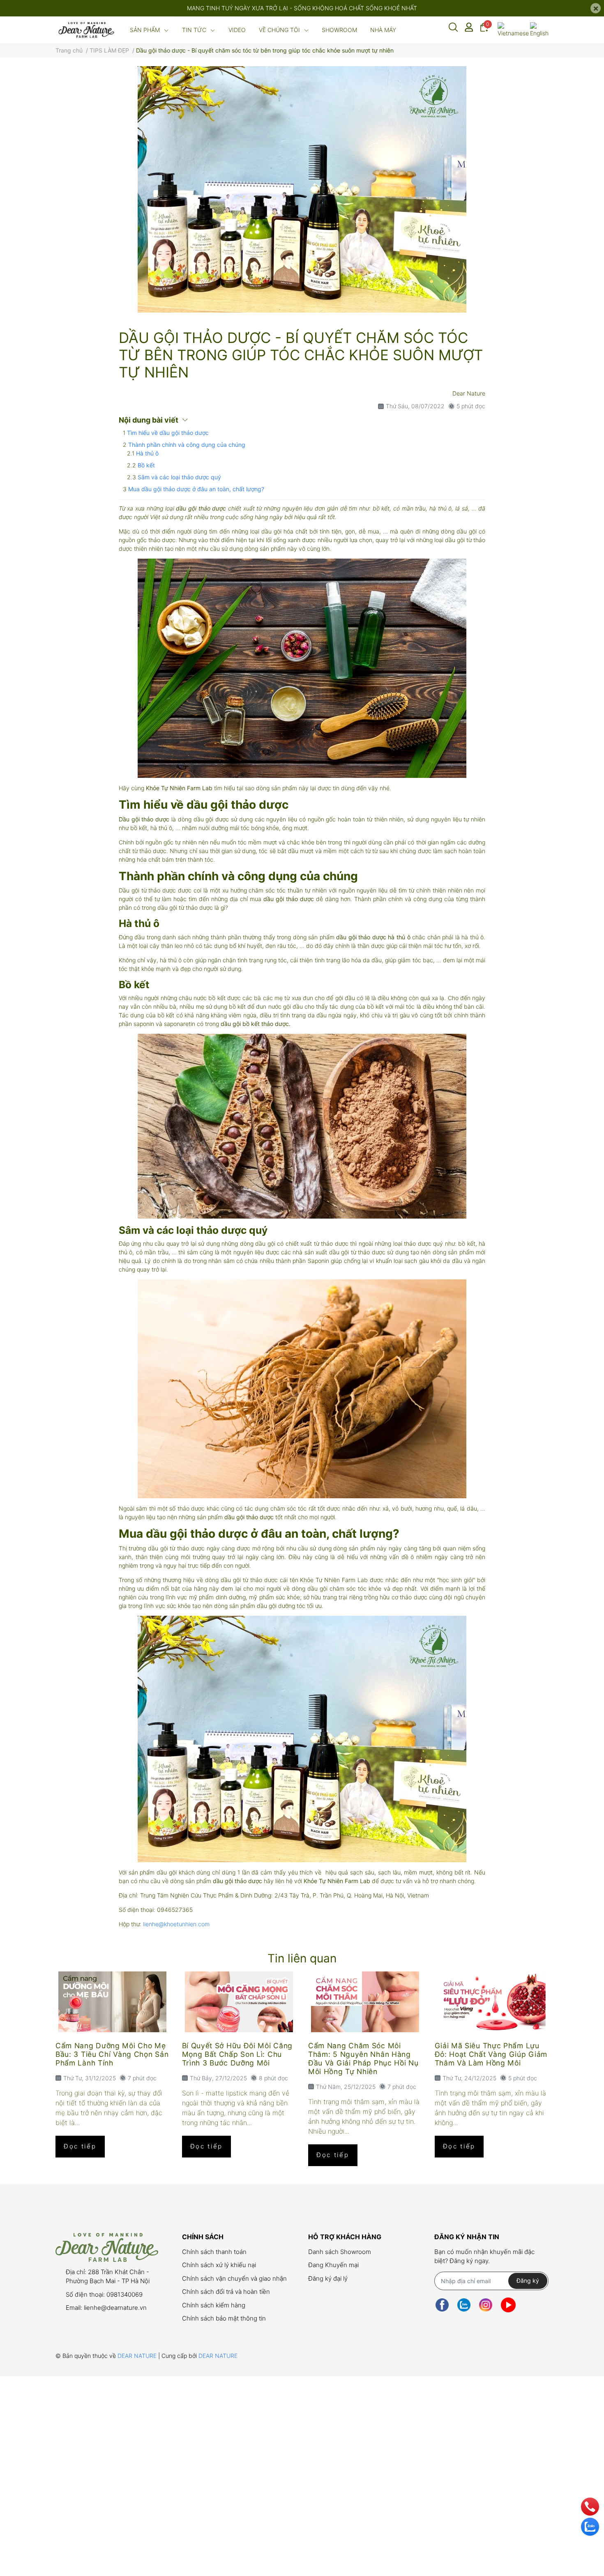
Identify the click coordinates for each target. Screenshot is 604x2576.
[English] (539, 30)
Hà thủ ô (147, 453)
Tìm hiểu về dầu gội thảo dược (168, 433)
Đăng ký (528, 2280)
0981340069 (124, 2294)
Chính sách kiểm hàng (214, 2305)
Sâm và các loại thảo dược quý (179, 477)
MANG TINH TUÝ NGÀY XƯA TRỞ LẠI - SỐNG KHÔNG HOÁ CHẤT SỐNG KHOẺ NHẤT (302, 8)
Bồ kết (146, 465)
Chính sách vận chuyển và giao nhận (234, 2278)
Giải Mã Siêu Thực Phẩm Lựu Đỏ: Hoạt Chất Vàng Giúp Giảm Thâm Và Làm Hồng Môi (491, 2054)
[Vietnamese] (513, 30)
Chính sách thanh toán (214, 2252)
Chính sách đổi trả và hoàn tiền (226, 2292)
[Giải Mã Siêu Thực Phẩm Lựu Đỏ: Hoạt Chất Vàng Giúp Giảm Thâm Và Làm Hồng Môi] (492, 2002)
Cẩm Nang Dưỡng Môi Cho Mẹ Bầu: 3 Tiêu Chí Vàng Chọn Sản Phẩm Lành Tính (112, 2054)
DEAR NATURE (138, 2356)
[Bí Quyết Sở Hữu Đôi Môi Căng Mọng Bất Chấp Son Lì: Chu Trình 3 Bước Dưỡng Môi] (239, 2002)
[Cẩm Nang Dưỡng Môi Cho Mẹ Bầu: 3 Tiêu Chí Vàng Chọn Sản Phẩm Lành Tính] (113, 2002)
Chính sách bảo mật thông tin (224, 2318)
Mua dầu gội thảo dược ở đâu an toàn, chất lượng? (196, 489)
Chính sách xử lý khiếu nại (219, 2265)
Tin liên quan (302, 1958)
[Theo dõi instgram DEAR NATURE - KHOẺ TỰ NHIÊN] (486, 2305)
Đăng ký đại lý (328, 2278)
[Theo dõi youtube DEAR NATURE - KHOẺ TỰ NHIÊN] (508, 2305)
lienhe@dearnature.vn (115, 2308)
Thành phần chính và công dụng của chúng (187, 445)
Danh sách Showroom (340, 2252)
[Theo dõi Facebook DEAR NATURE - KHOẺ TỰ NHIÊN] (442, 2305)
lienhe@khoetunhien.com (176, 1924)
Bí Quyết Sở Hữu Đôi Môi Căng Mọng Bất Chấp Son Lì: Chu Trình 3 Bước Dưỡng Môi (237, 2054)
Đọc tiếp (80, 2146)
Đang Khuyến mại (333, 2265)
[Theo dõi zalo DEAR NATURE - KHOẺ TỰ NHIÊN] (464, 2305)
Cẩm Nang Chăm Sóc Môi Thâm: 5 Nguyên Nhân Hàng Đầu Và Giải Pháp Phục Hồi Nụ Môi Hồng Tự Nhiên (363, 2058)
